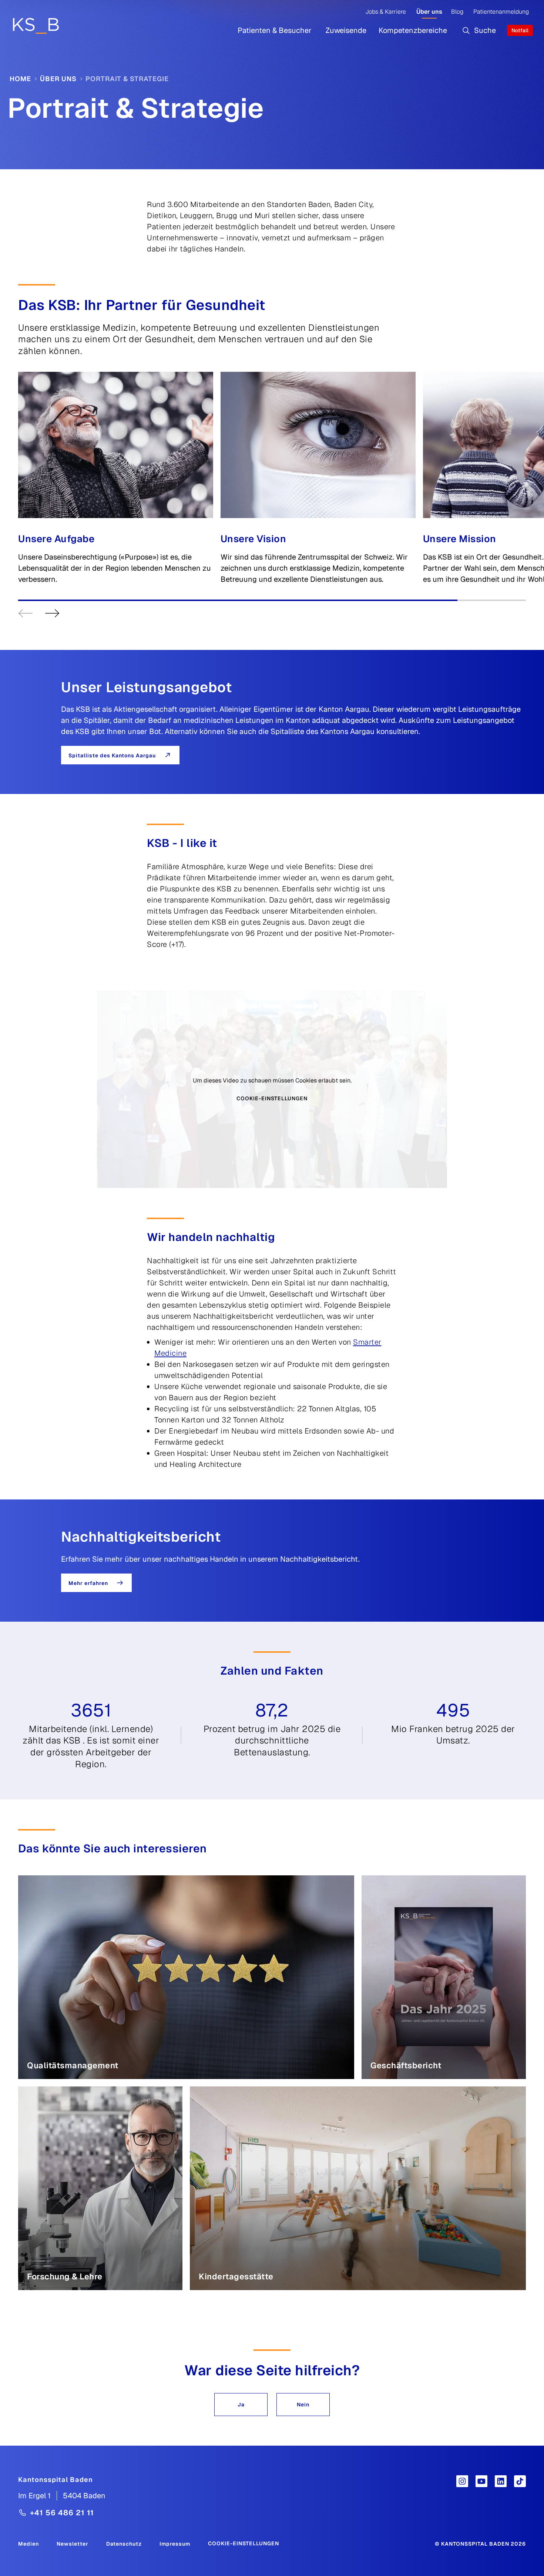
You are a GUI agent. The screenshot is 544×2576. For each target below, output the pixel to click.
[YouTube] (481, 2481)
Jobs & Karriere (386, 12)
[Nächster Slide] (52, 613)
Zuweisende (346, 30)
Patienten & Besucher (275, 30)
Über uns (429, 12)
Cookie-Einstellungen (272, 1098)
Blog (457, 12)
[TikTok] (520, 2481)
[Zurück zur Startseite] (36, 26)
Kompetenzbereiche (413, 30)
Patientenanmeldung (501, 12)
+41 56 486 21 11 (62, 2513)
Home (20, 79)
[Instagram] (462, 2481)
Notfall (520, 30)
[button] (241, 2405)
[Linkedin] (501, 2481)
